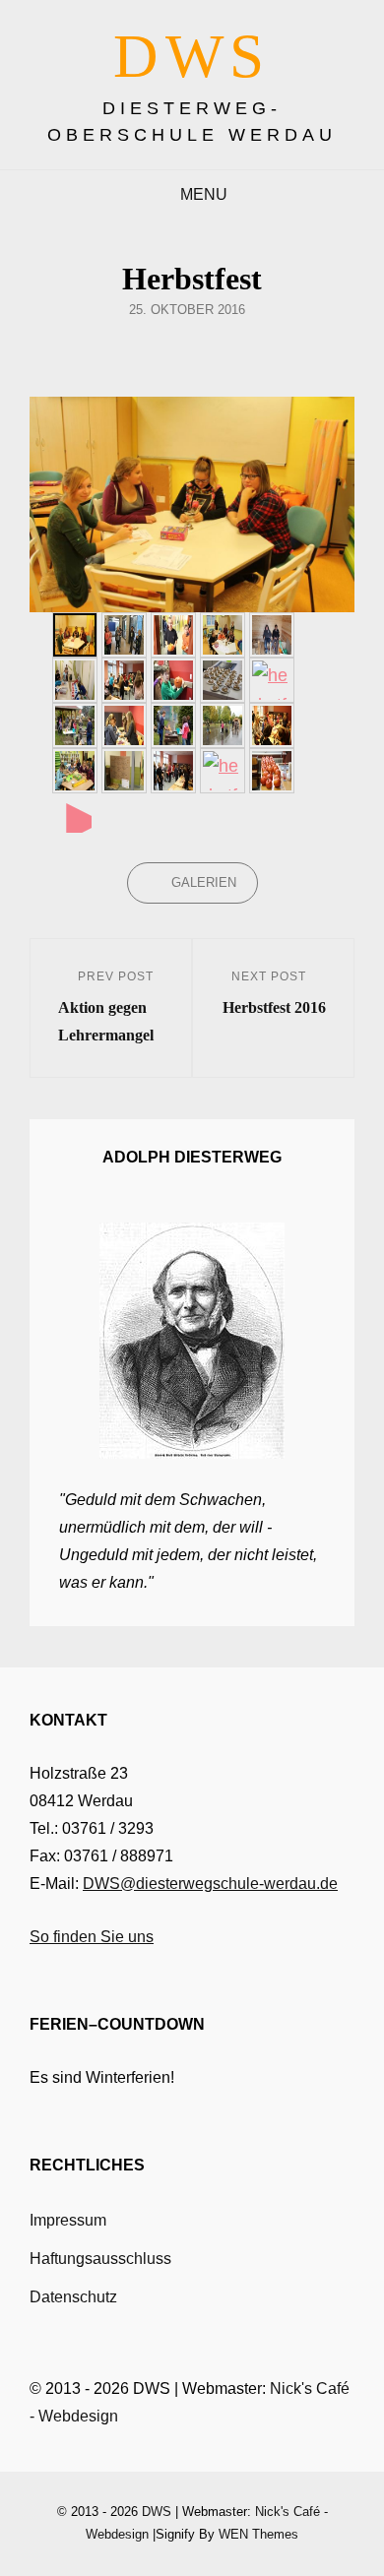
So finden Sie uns (92, 1937)
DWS (192, 56)
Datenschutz (73, 2297)
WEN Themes (258, 2534)
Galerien (204, 882)
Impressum (68, 2220)
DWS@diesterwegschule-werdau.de (210, 1884)
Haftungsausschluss (100, 2259)
